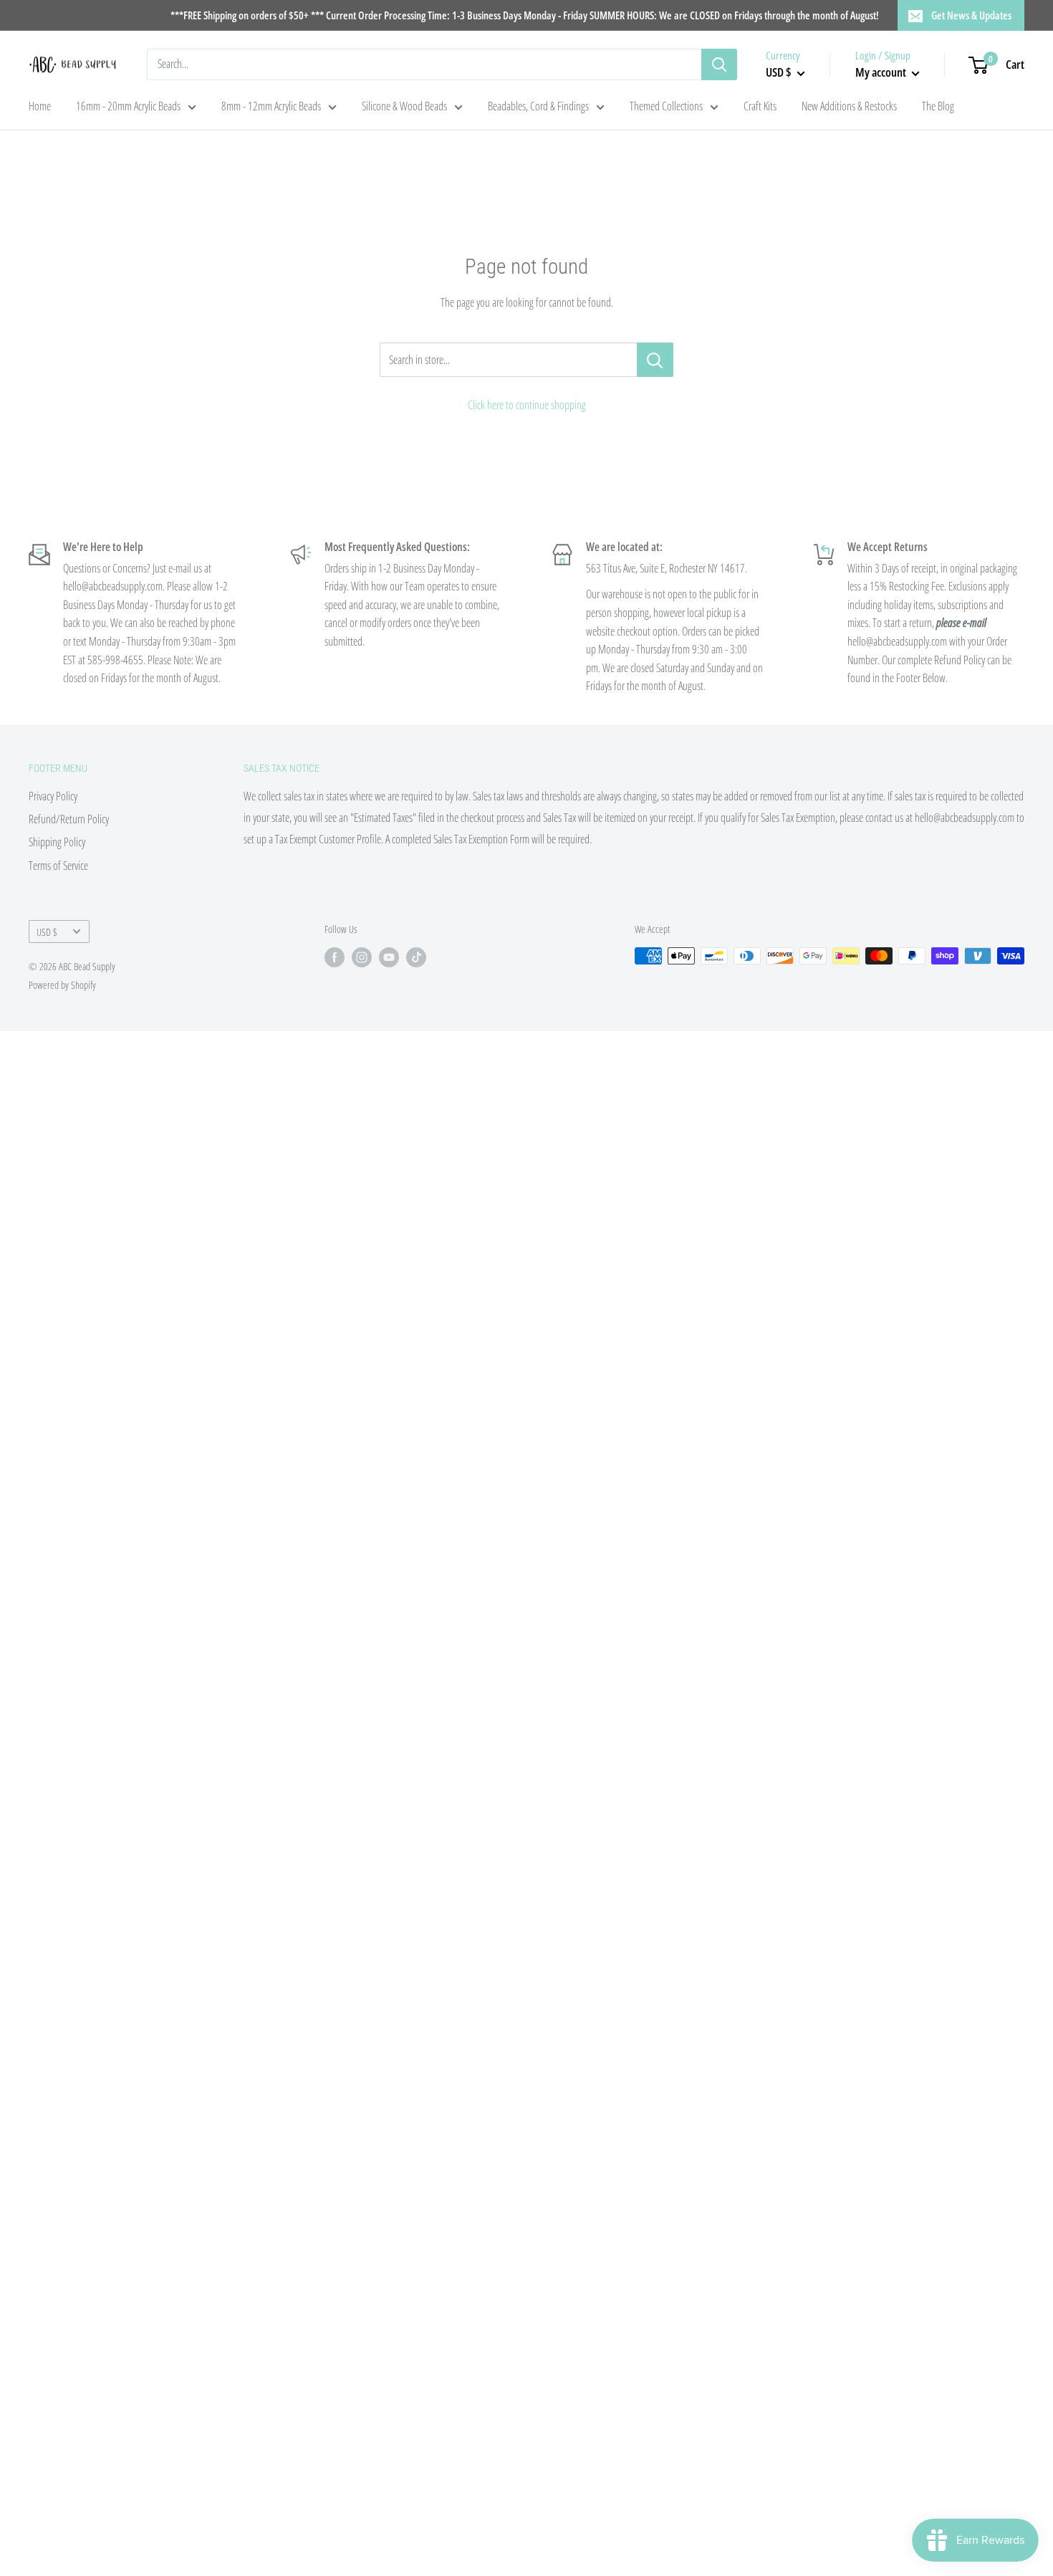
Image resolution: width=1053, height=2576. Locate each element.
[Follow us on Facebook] (335, 957)
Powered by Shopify (62, 985)
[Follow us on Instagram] (362, 957)
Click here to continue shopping (527, 405)
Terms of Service (58, 866)
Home (40, 106)
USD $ (47, 932)
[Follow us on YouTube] (389, 957)
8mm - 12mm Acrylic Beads (271, 106)
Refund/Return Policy (69, 819)
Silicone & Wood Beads (404, 106)
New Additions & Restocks (849, 106)
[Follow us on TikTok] (416, 957)
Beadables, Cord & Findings (538, 106)
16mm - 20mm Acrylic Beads (128, 106)
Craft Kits (760, 106)
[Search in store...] (655, 360)
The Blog (938, 106)
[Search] (719, 64)
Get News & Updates (971, 15)
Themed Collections (666, 106)
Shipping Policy (57, 842)
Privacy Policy (53, 796)
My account (882, 72)
